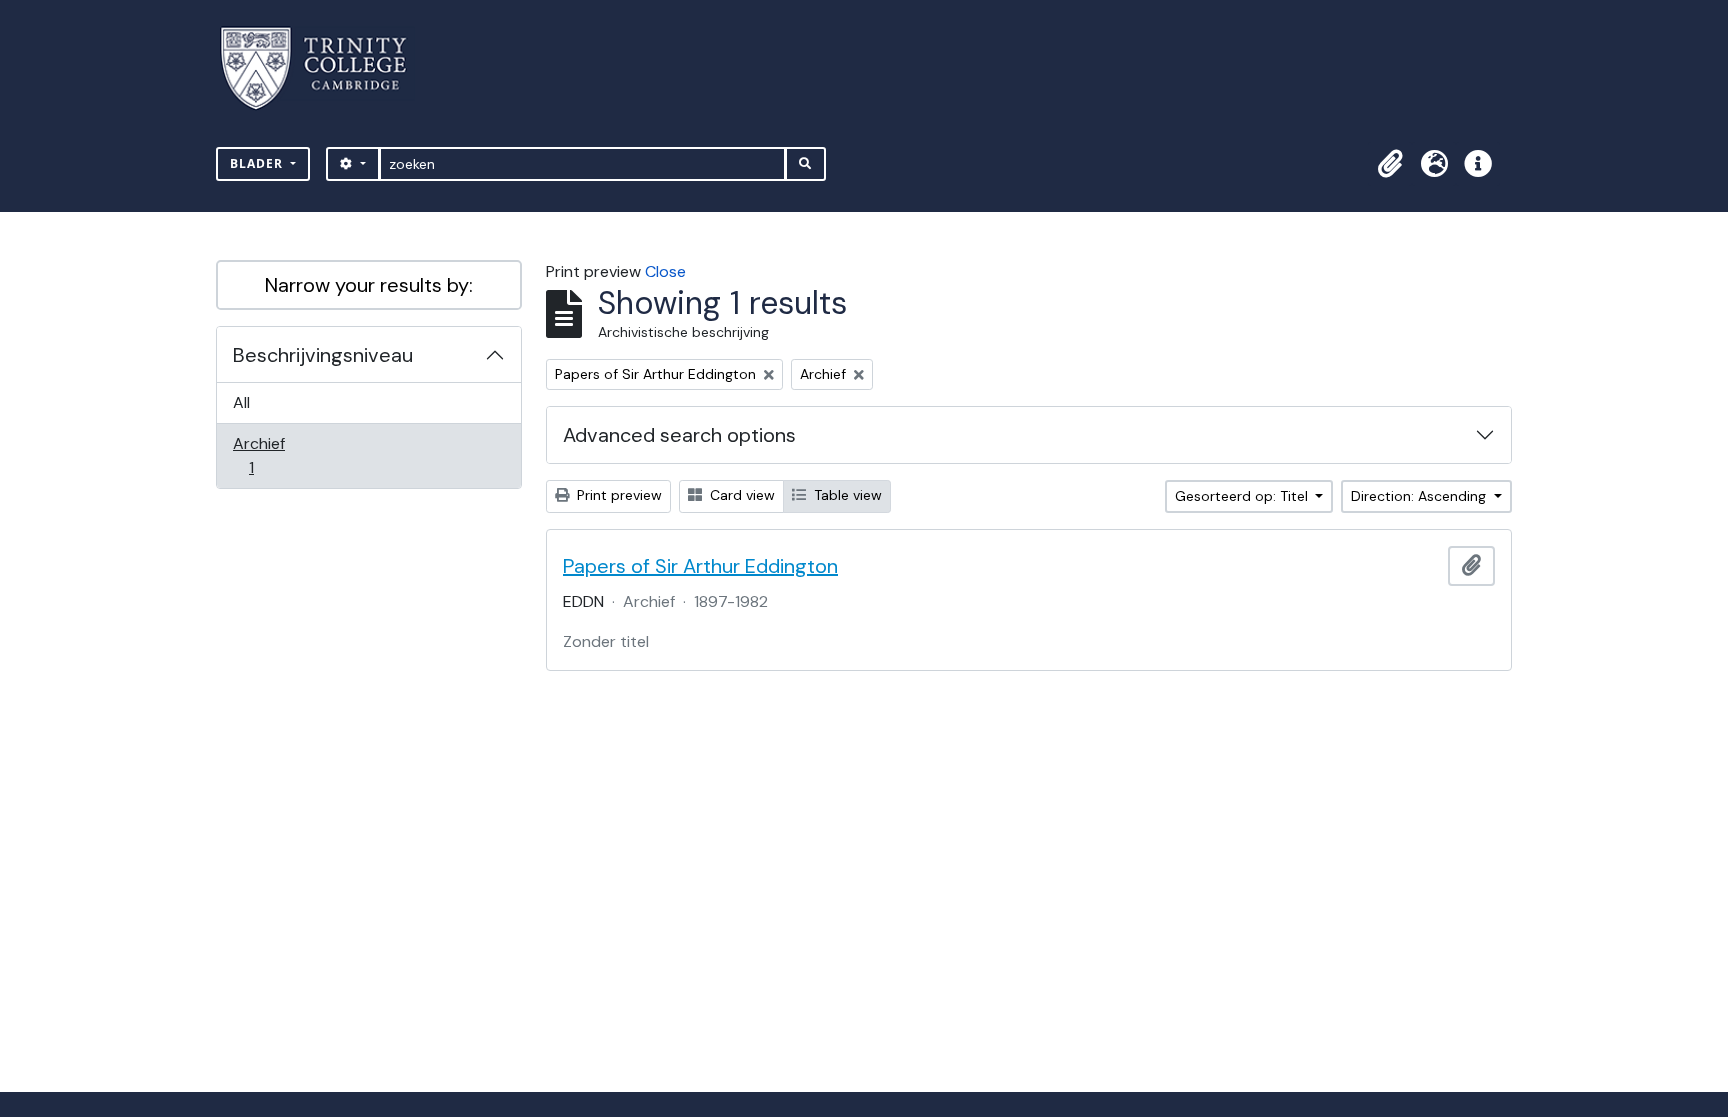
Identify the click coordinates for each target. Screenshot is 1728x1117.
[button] (1390, 164)
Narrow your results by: (369, 285)
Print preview (617, 495)
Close (665, 271)
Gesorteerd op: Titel (1243, 496)
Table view (846, 495)
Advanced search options (679, 435)
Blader (258, 163)
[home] (325, 68)
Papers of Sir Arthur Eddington (700, 566)
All (241, 402)
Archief (265, 455)
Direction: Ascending (1420, 496)
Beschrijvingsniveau (323, 355)
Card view (740, 495)
